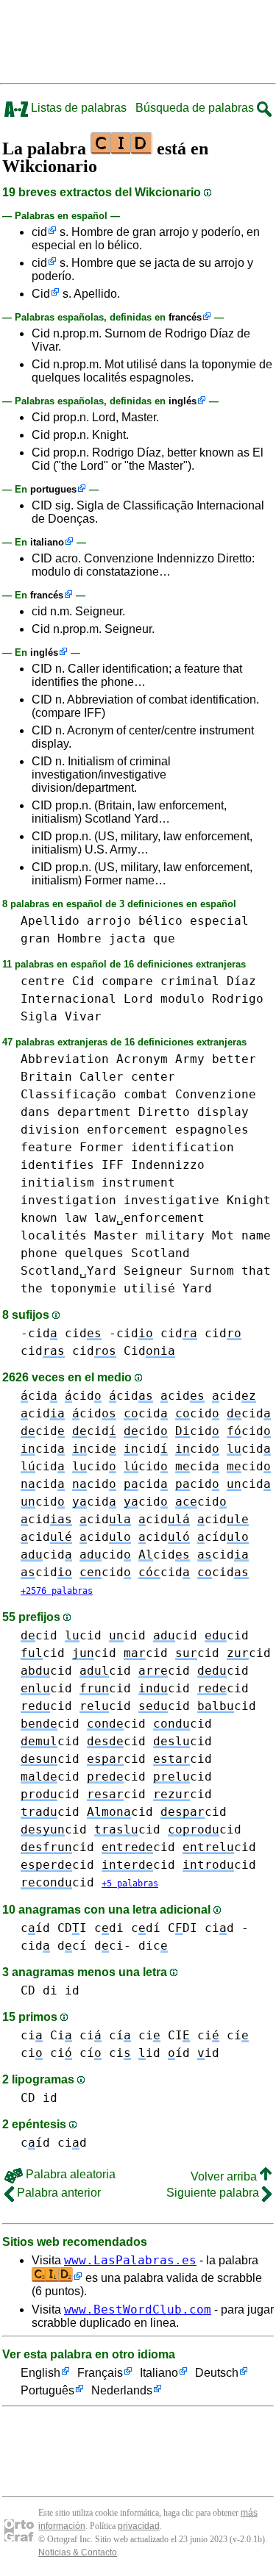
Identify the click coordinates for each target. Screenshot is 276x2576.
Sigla (39, 1016)
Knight (249, 1200)
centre (43, 981)
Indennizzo (168, 1165)
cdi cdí (127, 1928)
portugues (53, 489)
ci (120, 2053)
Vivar (83, 1016)
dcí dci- (94, 1946)
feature (46, 1147)
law (76, 1218)
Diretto (164, 1112)
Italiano (159, 2373)
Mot (223, 1235)
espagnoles (212, 1130)
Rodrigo (238, 999)
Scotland (160, 1253)
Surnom (212, 1271)
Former (102, 1147)
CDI (72, 1928)
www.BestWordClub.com (138, 2310)
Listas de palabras (77, 108)
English (40, 2373)
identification (183, 1147)
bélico (160, 921)
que (164, 938)
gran (35, 938)
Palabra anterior (57, 2193)
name (256, 1235)
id (72, 1990)
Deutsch (217, 2373)
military (175, 1235)
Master (116, 1235)
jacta (127, 938)
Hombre (79, 938)
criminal (190, 981)
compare (127, 981)
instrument (138, 1183)
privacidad (139, 2526)
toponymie (83, 1288)
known (39, 1218)
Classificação (68, 1094)
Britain (46, 1077)
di (50, 1990)
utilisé (149, 1288)
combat (146, 1094)
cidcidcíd (164, 1537)
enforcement (127, 1130)
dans (35, 1112)
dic (153, 1946)
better (234, 1059)
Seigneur (153, 1271)
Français (100, 2373)
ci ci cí (61, 2053)
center (153, 1077)
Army (190, 1059)
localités (54, 1235)
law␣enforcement (149, 1218)
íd (179, 2053)
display (223, 1112)
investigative (171, 1200)
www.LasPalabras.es (130, 2260)
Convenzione (216, 1094)
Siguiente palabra (214, 2193)
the (32, 1288)
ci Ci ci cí (76, 2035)
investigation (68, 1200)
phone (39, 1253)
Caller (102, 1077)
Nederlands (122, 2390)
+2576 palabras (57, 1591)
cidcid (120, 1466)
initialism (57, 1183)
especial (219, 921)
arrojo (109, 921)
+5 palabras (130, 1883)
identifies (57, 1165)
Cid (41, 294)
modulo (183, 999)
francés (185, 317)
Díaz (241, 981)
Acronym (142, 1059)
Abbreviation (65, 1059)
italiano (47, 542)
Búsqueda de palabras (196, 108)
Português (47, 2390)
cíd (35, 1928)
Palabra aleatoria (69, 2174)
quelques (94, 1253)
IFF (113, 1165)
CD (28, 1990)
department (94, 1112)
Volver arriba (225, 2176)
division (50, 1130)
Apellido (50, 921)
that (256, 1271)
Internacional (68, 999)
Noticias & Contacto (78, 2552)
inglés (183, 401)
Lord (138, 999)
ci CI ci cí (194, 2035)
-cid (39, 1333)
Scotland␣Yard (68, 1271)
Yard (197, 1288)
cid (39, 232)
